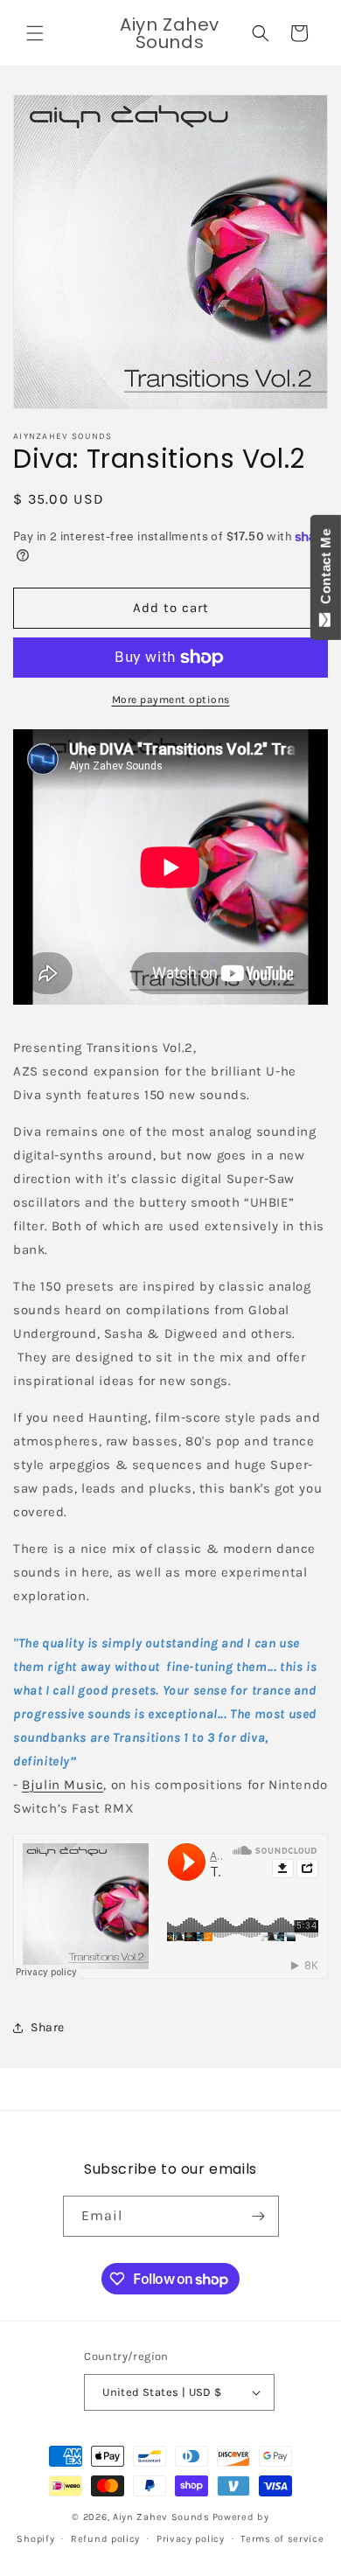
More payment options (171, 700)
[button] (35, 33)
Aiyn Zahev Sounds (161, 2517)
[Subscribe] (259, 2216)
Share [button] (48, 2027)
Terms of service (282, 2539)
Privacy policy (191, 2539)
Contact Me (326, 570)
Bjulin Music (63, 1785)
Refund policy (105, 2539)
